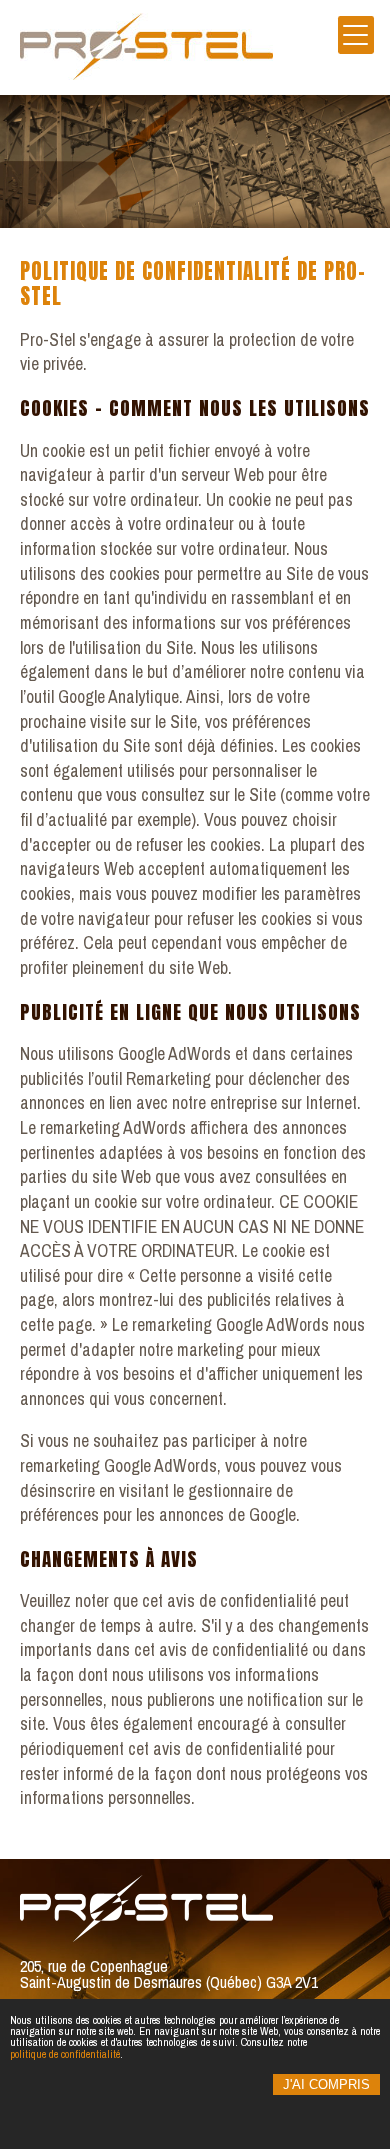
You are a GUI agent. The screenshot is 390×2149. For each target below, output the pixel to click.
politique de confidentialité (65, 2053)
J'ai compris (326, 2084)
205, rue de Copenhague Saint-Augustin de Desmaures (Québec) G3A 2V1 (169, 1974)
